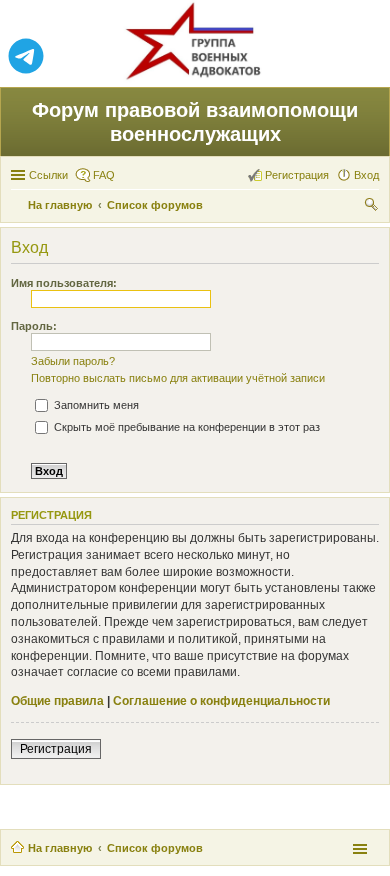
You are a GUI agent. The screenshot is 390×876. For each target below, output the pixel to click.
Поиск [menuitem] (373, 207)
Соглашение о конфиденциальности (221, 701)
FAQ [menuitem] (104, 175)
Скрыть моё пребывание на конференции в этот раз (185, 427)
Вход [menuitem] (366, 175)
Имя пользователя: (64, 283)
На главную (60, 848)
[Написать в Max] (364, 57)
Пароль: (34, 326)
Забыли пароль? (73, 361)
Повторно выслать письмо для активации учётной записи (178, 378)
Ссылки (48, 175)
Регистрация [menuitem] (297, 175)
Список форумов (155, 848)
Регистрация (56, 749)
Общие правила (57, 701)
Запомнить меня (95, 405)
